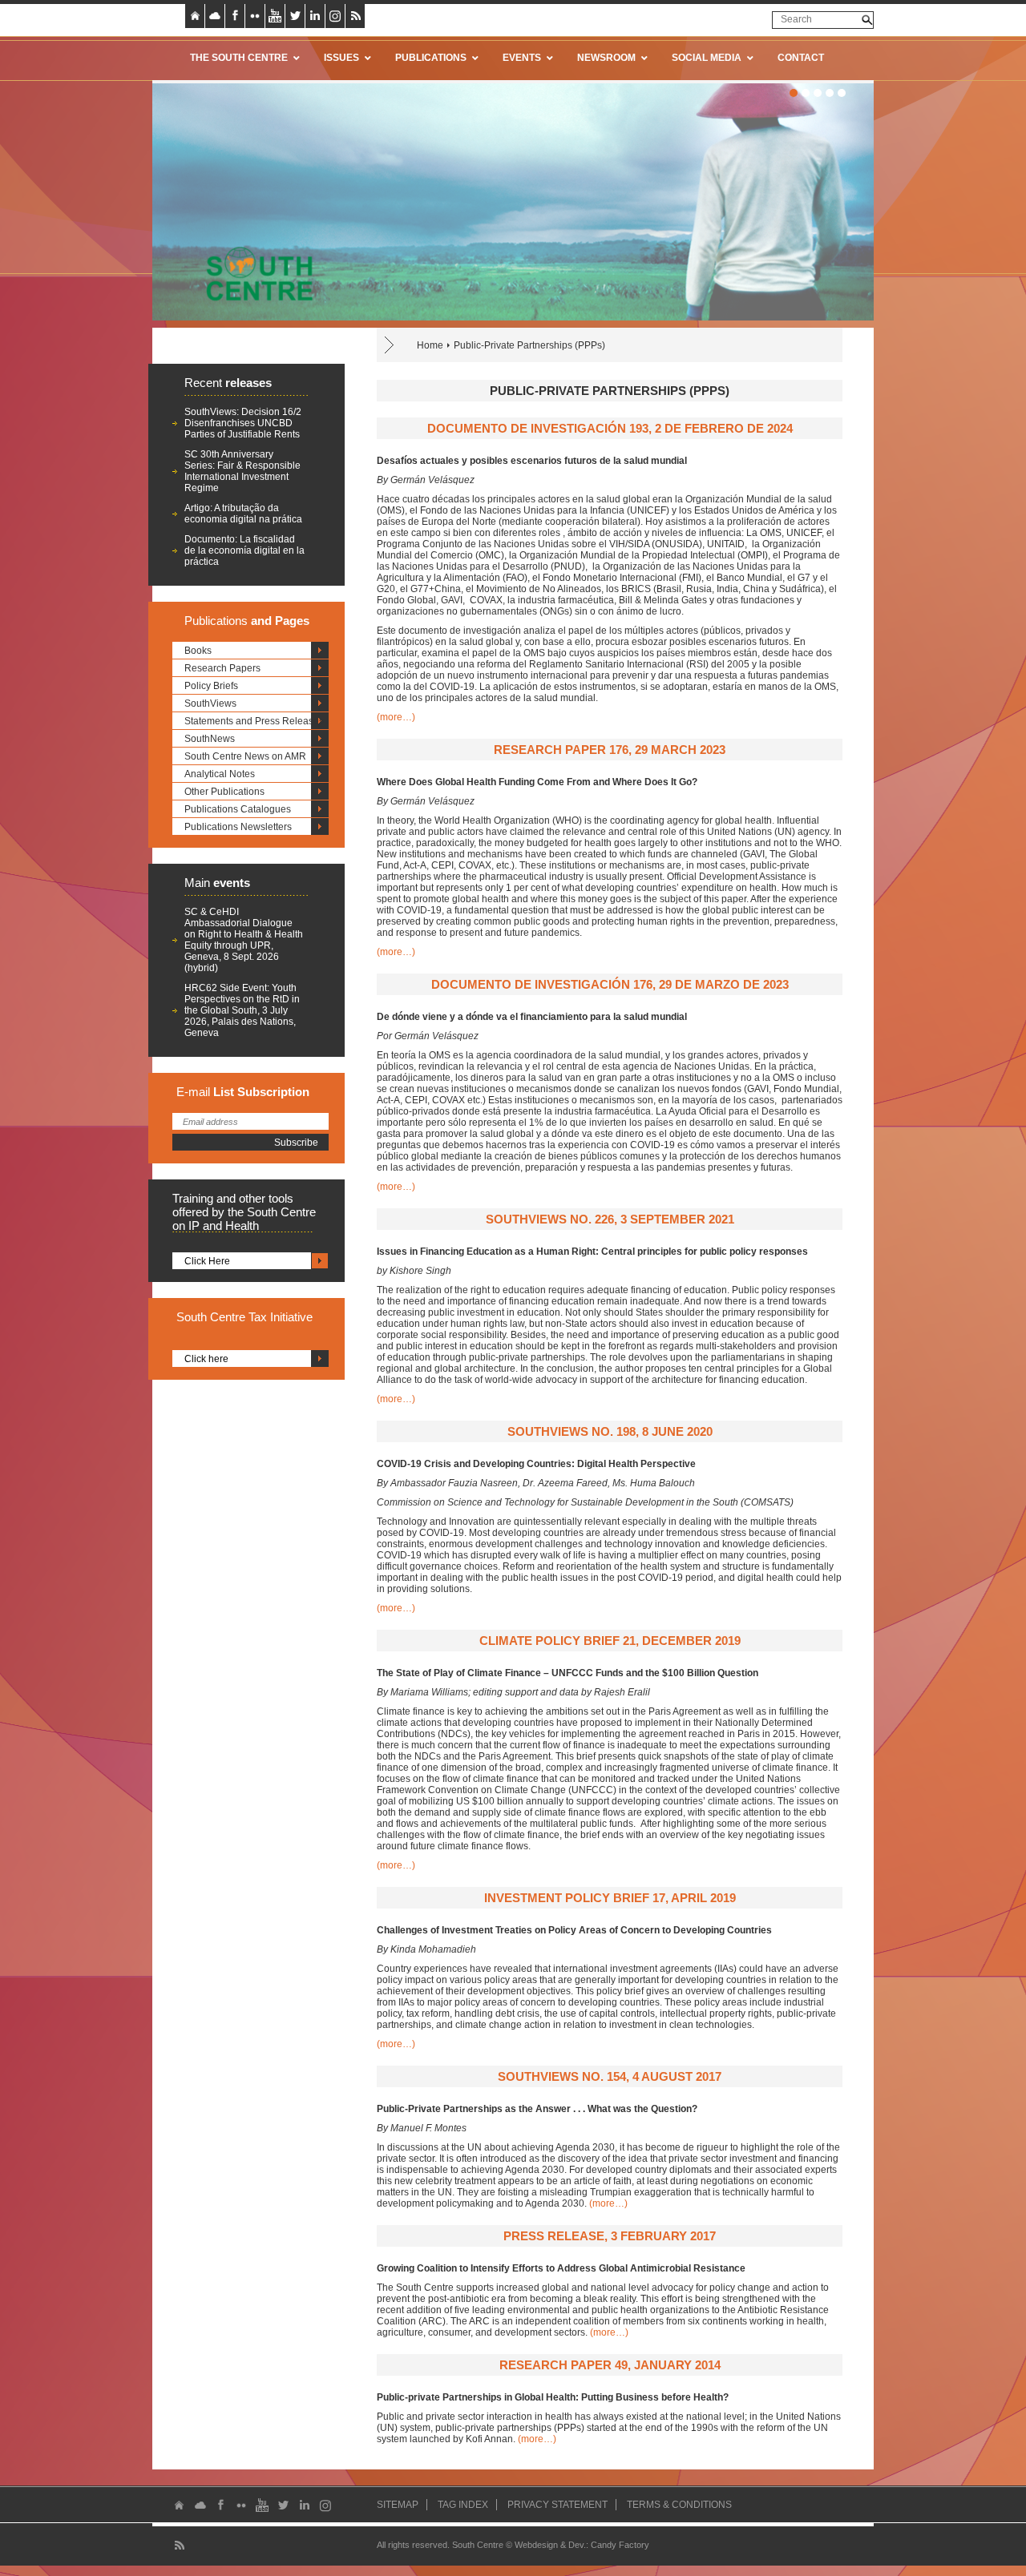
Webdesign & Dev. (550, 2545)
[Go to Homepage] (254, 273)
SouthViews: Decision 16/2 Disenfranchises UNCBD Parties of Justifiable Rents (243, 423)
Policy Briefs (211, 686)
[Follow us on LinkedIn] (315, 16)
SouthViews (210, 703)
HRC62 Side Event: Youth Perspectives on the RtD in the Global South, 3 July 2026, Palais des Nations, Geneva (242, 1010)
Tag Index (463, 2505)
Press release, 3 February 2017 (610, 2236)
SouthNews (210, 739)
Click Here (207, 1261)
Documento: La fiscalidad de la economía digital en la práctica (244, 550)
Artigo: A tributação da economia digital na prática (243, 514)
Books (198, 651)
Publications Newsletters (238, 827)
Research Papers (222, 668)
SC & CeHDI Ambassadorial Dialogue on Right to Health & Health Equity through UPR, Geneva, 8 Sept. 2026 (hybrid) (244, 940)
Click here (206, 1359)
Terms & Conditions (679, 2505)
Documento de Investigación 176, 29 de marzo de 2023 (610, 984)
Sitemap (398, 2505)
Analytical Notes (220, 774)
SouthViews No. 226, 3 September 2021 (610, 1219)
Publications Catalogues (238, 809)
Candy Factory (620, 2545)
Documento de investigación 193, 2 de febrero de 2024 (610, 428)
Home (430, 345)
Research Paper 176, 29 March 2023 (610, 750)
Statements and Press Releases (254, 721)
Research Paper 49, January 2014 (610, 2365)
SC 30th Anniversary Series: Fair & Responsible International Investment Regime (242, 471)
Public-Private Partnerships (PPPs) (529, 345)
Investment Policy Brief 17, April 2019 (610, 1898)
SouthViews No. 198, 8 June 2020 (610, 1431)
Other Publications (224, 792)
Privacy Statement (557, 2505)
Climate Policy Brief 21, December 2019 (610, 1641)
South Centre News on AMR (245, 756)
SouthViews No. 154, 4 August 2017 (610, 2076)
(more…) (396, 717)
